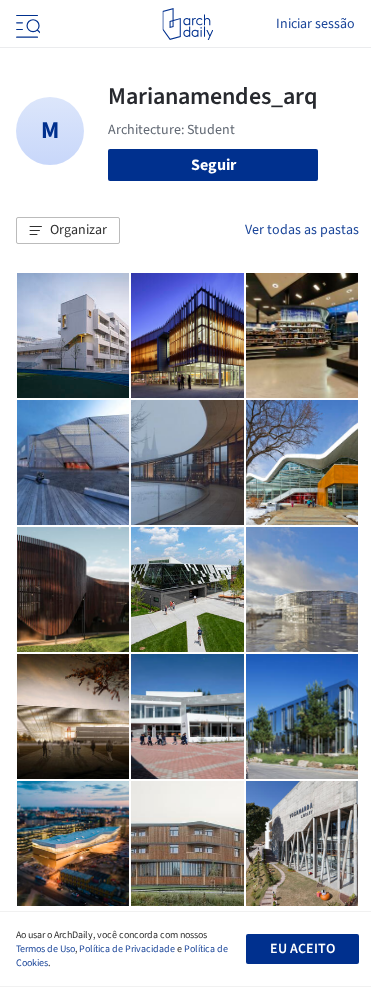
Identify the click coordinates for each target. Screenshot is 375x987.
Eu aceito (302, 949)
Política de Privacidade (127, 949)
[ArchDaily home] (187, 24)
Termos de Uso (45, 949)
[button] (68, 231)
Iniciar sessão (315, 24)
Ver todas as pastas (302, 230)
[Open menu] (26, 24)
